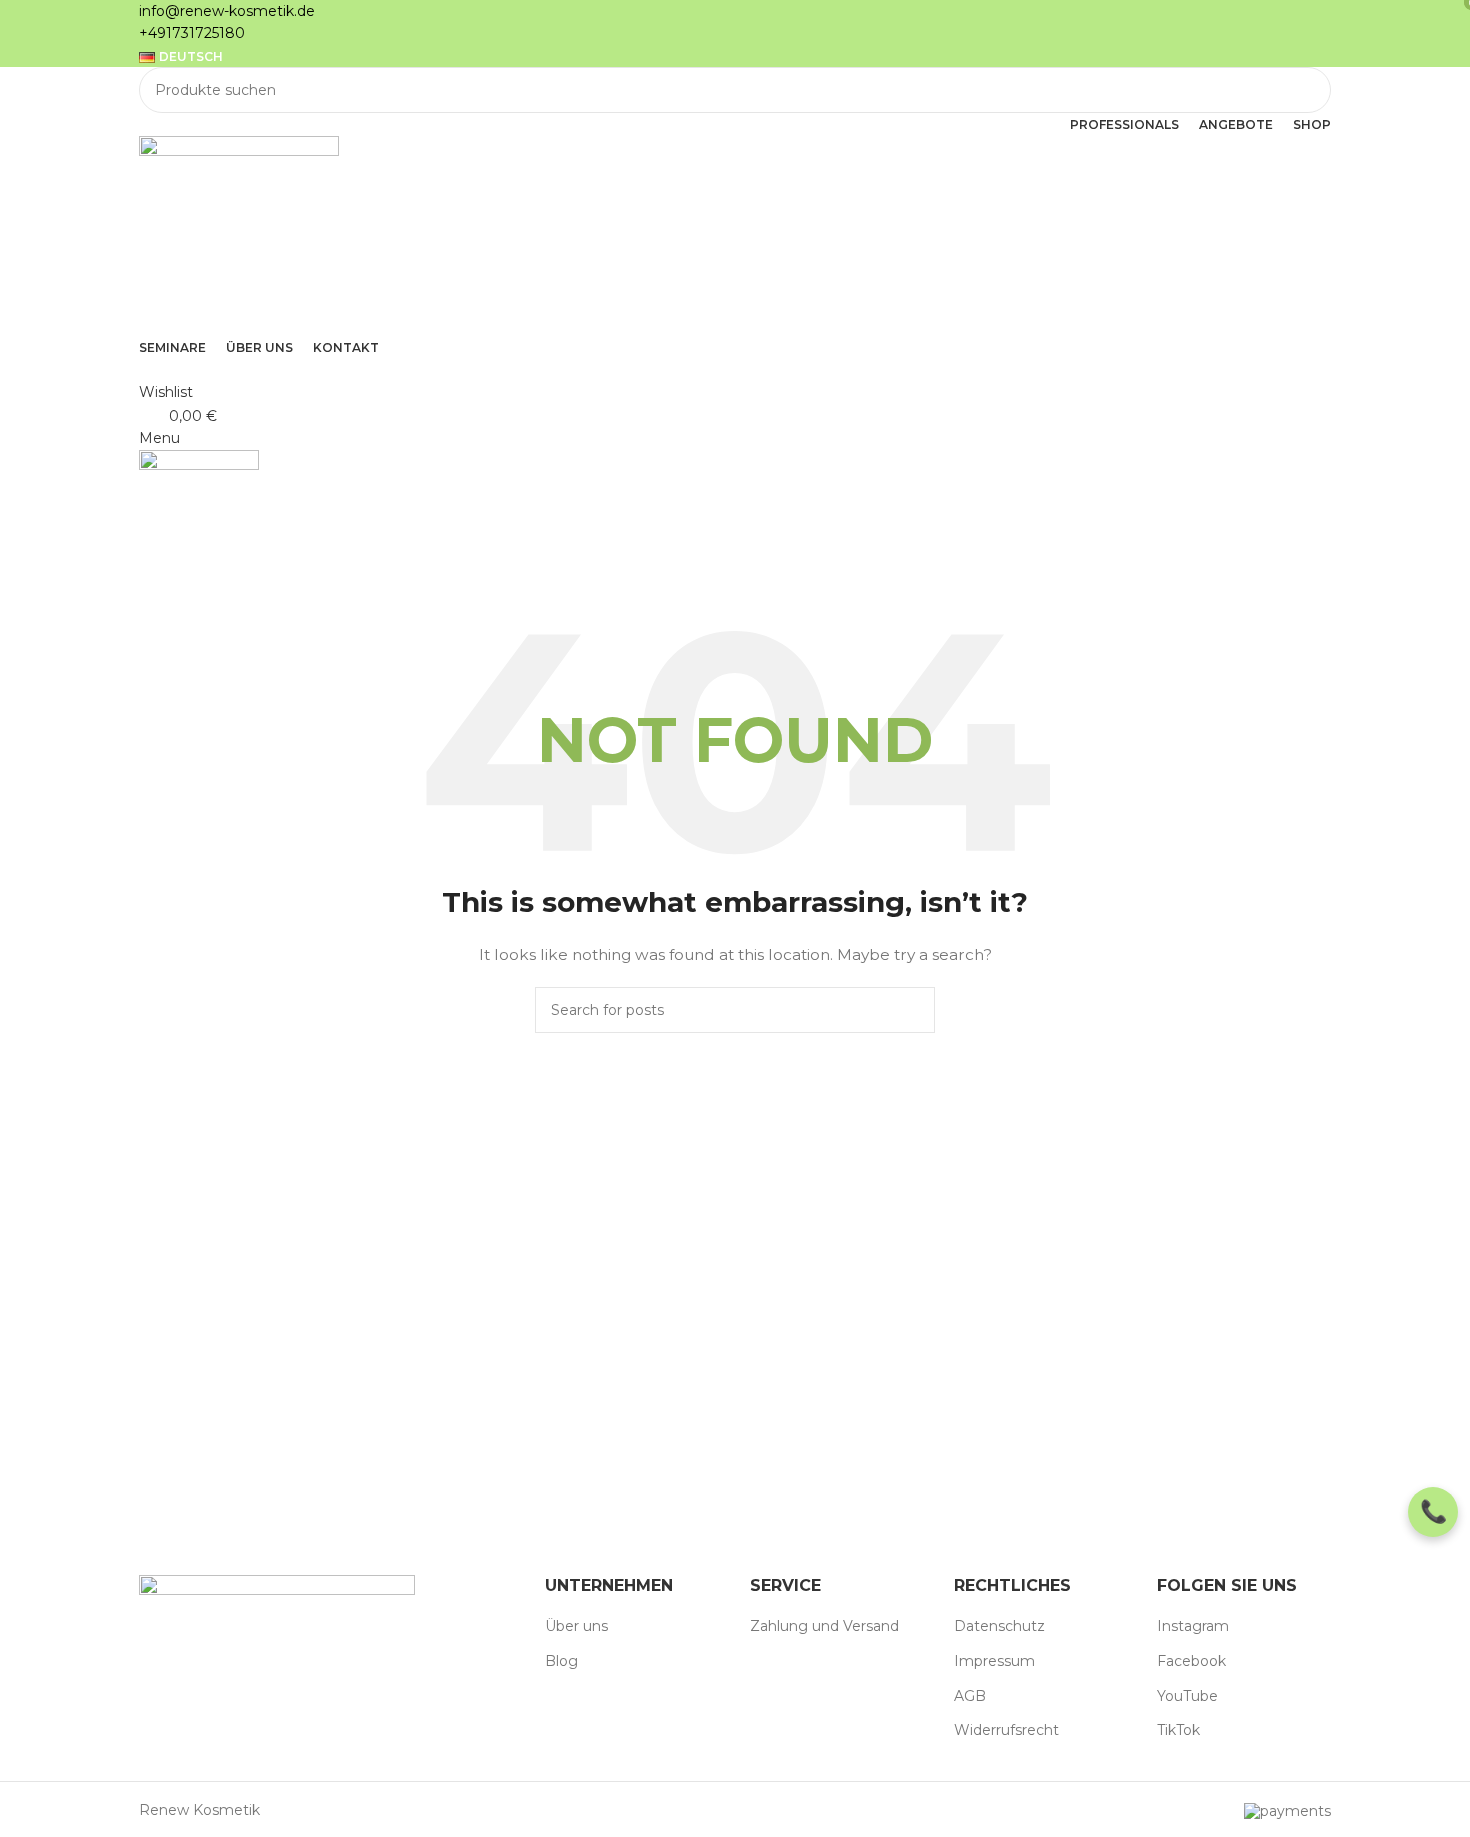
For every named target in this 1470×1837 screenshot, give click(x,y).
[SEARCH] (1308, 90)
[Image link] (277, 1635)
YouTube (1187, 1696)
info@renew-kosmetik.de (227, 11)
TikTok (1178, 1730)
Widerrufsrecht (1006, 1730)
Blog (561, 1661)
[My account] (144, 369)
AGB (970, 1696)
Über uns (576, 1626)
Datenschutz (999, 1626)
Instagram (1193, 1626)
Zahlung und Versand (824, 1626)
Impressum (994, 1661)
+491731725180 (192, 33)
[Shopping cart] (144, 604)
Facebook (1191, 1661)
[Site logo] (239, 234)
